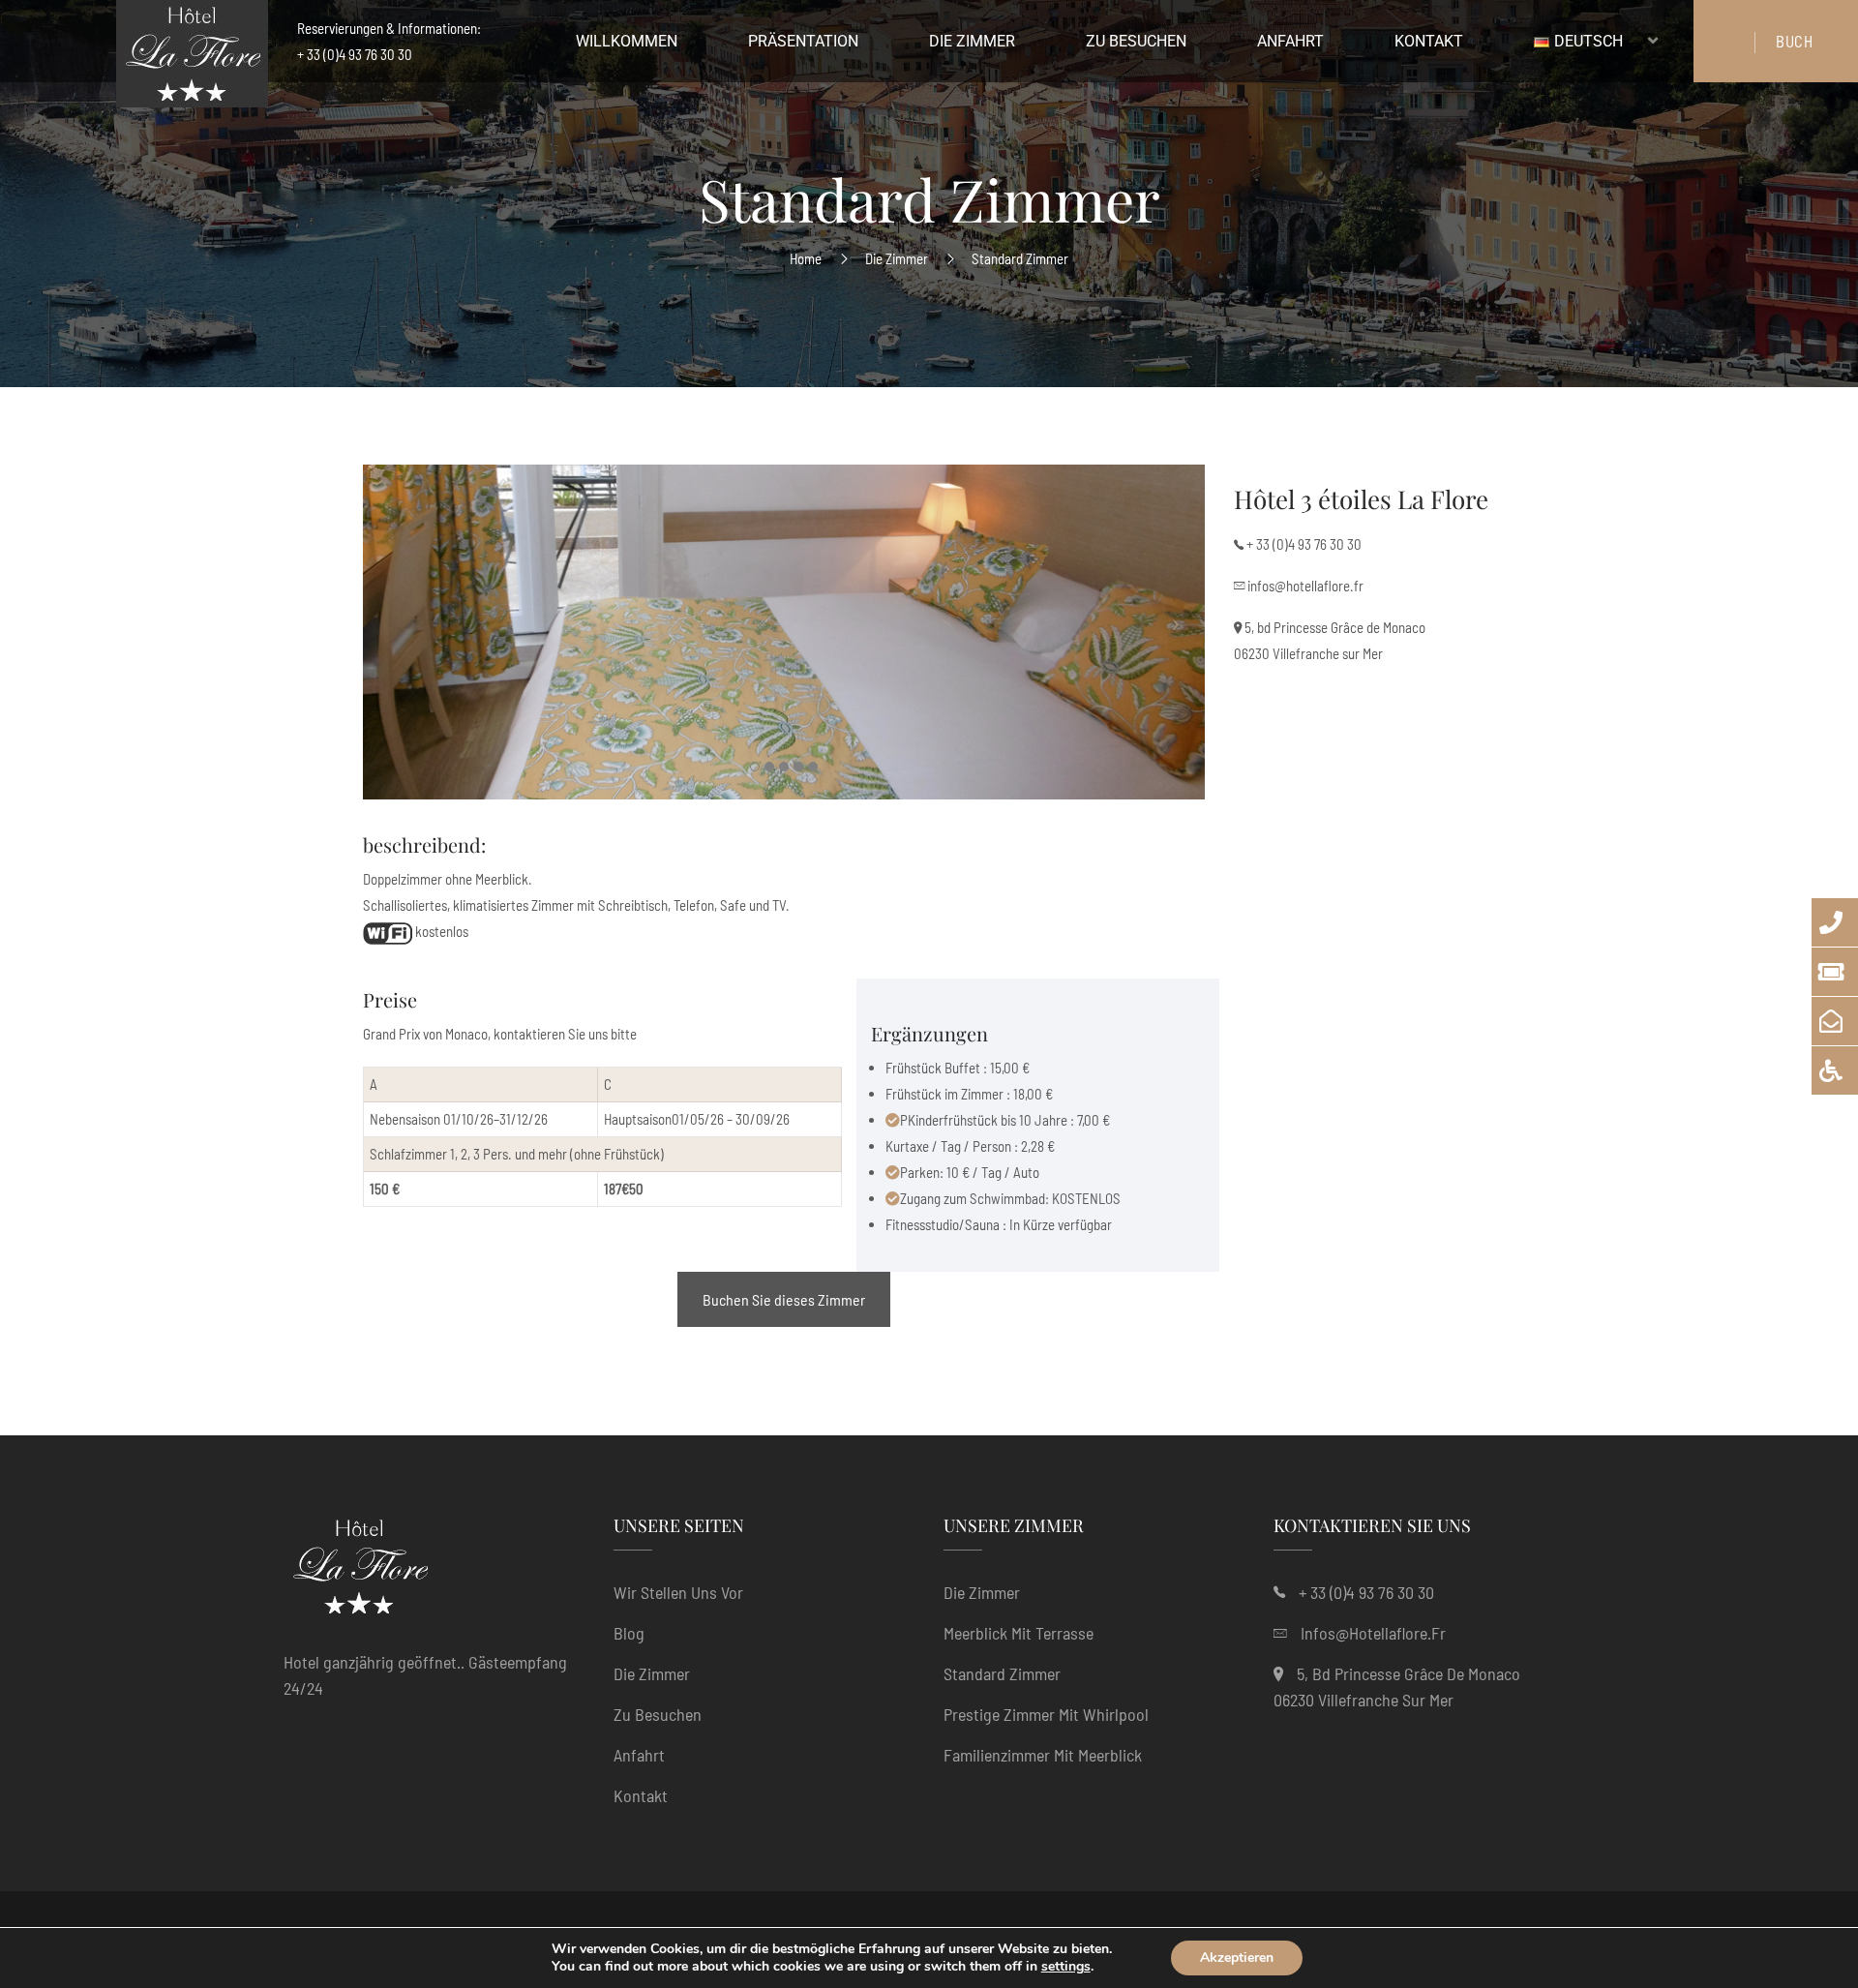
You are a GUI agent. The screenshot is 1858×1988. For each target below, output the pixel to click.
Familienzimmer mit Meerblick (1043, 1755)
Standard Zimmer (1002, 1673)
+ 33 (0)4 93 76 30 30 (1304, 544)
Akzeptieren (1237, 1958)
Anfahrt (639, 1755)
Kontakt (641, 1795)
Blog (629, 1633)
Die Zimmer (897, 258)
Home (806, 258)
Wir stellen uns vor (678, 1592)
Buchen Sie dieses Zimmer (784, 1299)
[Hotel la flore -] (192, 59)
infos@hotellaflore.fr (1305, 586)
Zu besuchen (658, 1714)
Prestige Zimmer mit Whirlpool (1046, 1714)
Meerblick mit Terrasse (1019, 1633)
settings (1066, 1967)
